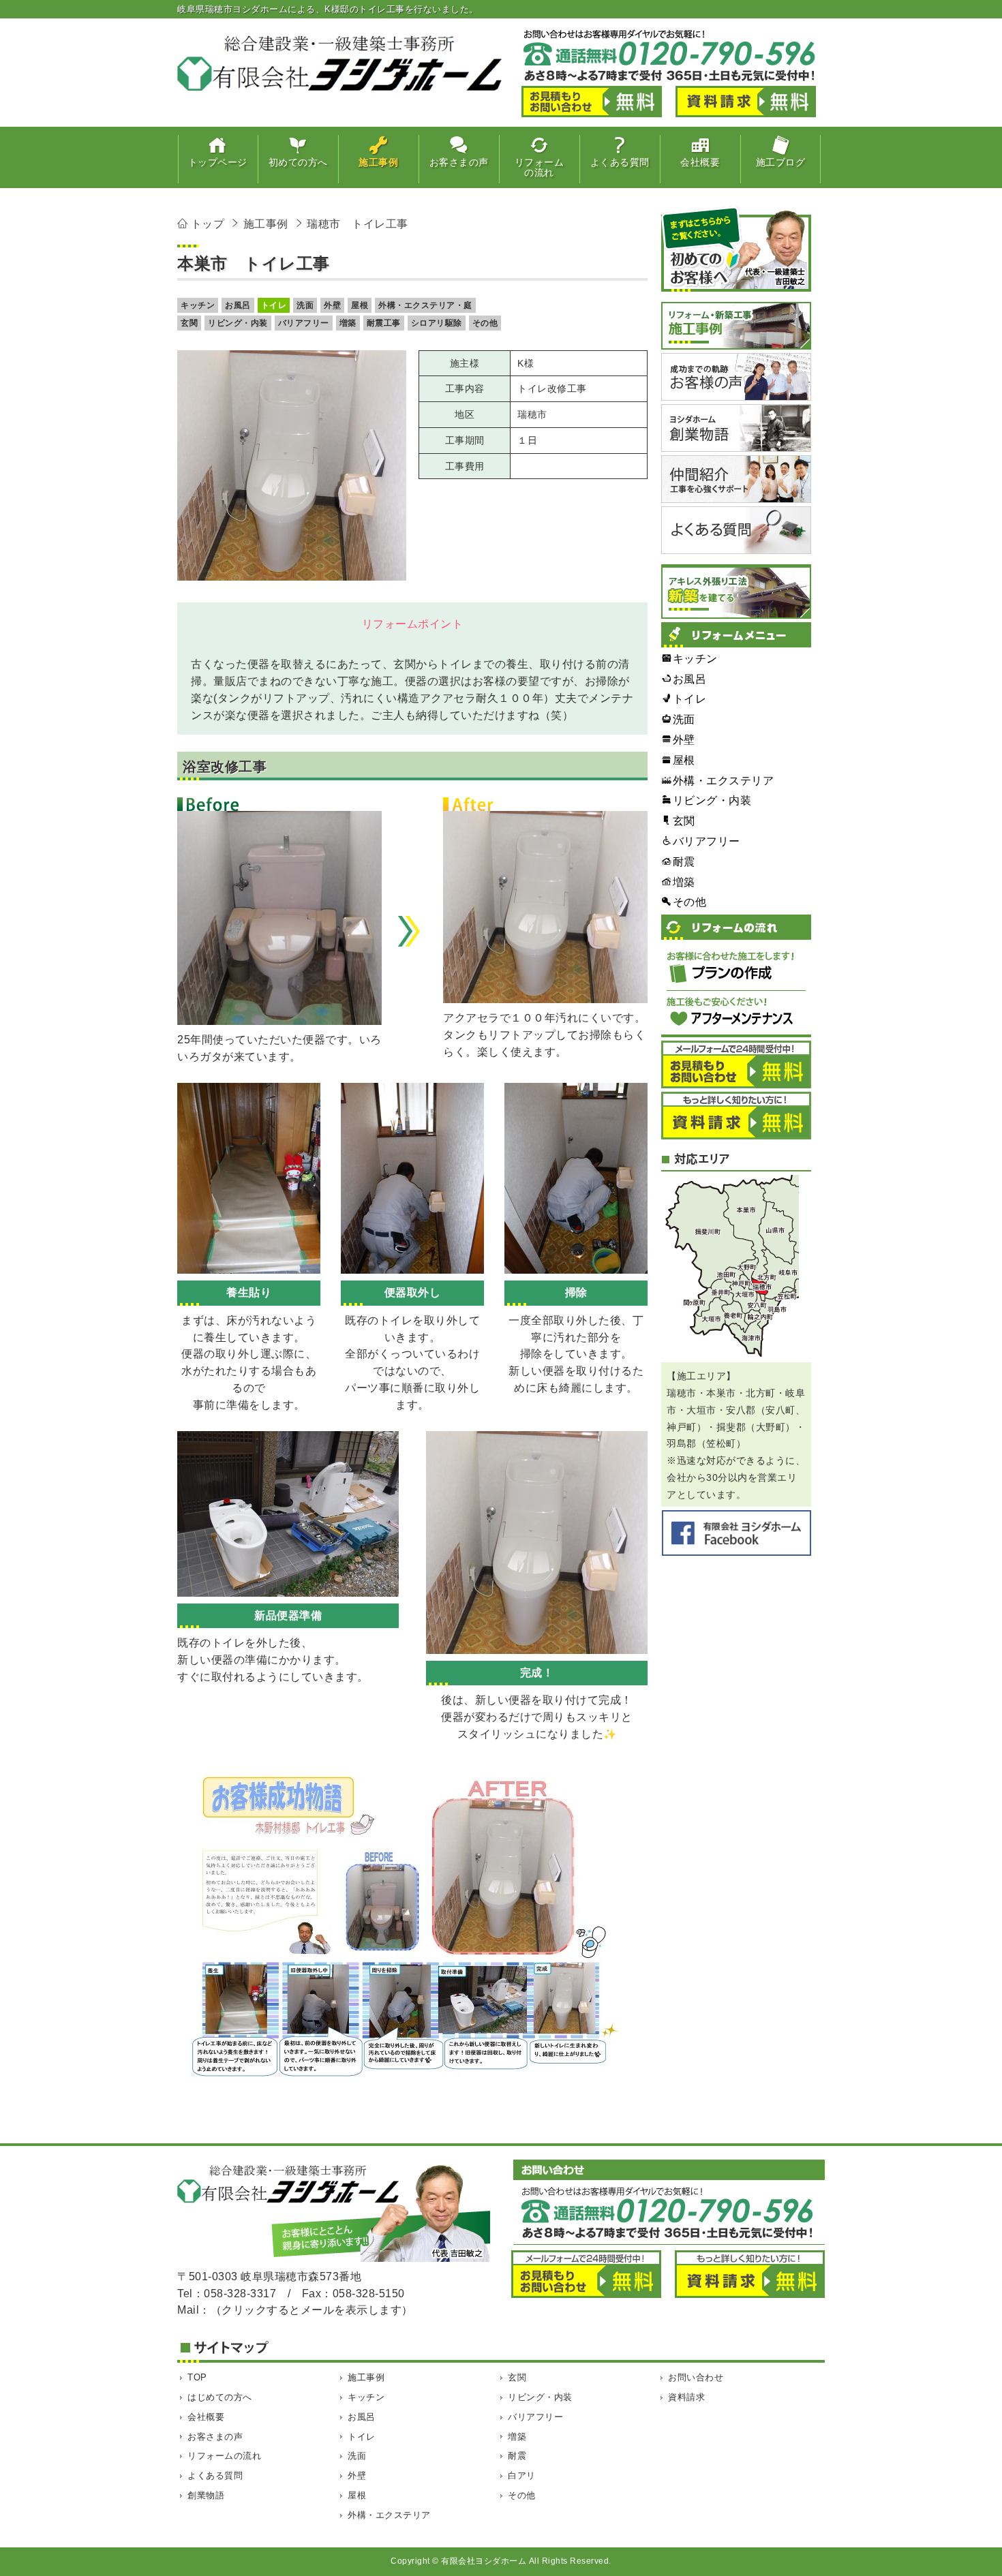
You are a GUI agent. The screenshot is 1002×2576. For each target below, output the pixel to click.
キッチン (198, 305)
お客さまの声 (215, 2437)
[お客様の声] (736, 377)
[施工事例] (736, 326)
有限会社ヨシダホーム (484, 2561)
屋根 (360, 305)
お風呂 (238, 305)
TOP (197, 2377)
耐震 (517, 2456)
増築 (348, 323)
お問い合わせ (696, 2377)
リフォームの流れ (224, 2456)
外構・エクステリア (389, 2515)
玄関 (189, 323)
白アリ (522, 2475)
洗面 (305, 305)
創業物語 (206, 2495)
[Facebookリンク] (736, 1533)
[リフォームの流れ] (736, 976)
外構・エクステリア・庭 (425, 305)
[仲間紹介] (736, 479)
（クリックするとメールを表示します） (312, 2310)
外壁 (332, 305)
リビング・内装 (238, 323)
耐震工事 (384, 323)
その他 (485, 323)
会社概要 (206, 2417)
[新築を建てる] (736, 592)
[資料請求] (736, 1116)
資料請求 (686, 2397)
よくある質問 (215, 2475)
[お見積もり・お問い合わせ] (736, 1064)
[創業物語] (736, 428)
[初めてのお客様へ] (736, 248)
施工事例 (366, 2377)
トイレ (274, 305)
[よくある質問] (736, 530)
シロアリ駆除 (437, 323)
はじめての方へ (220, 2397)
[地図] (736, 1267)
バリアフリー (304, 323)
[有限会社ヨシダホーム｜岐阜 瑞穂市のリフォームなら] (341, 86)
